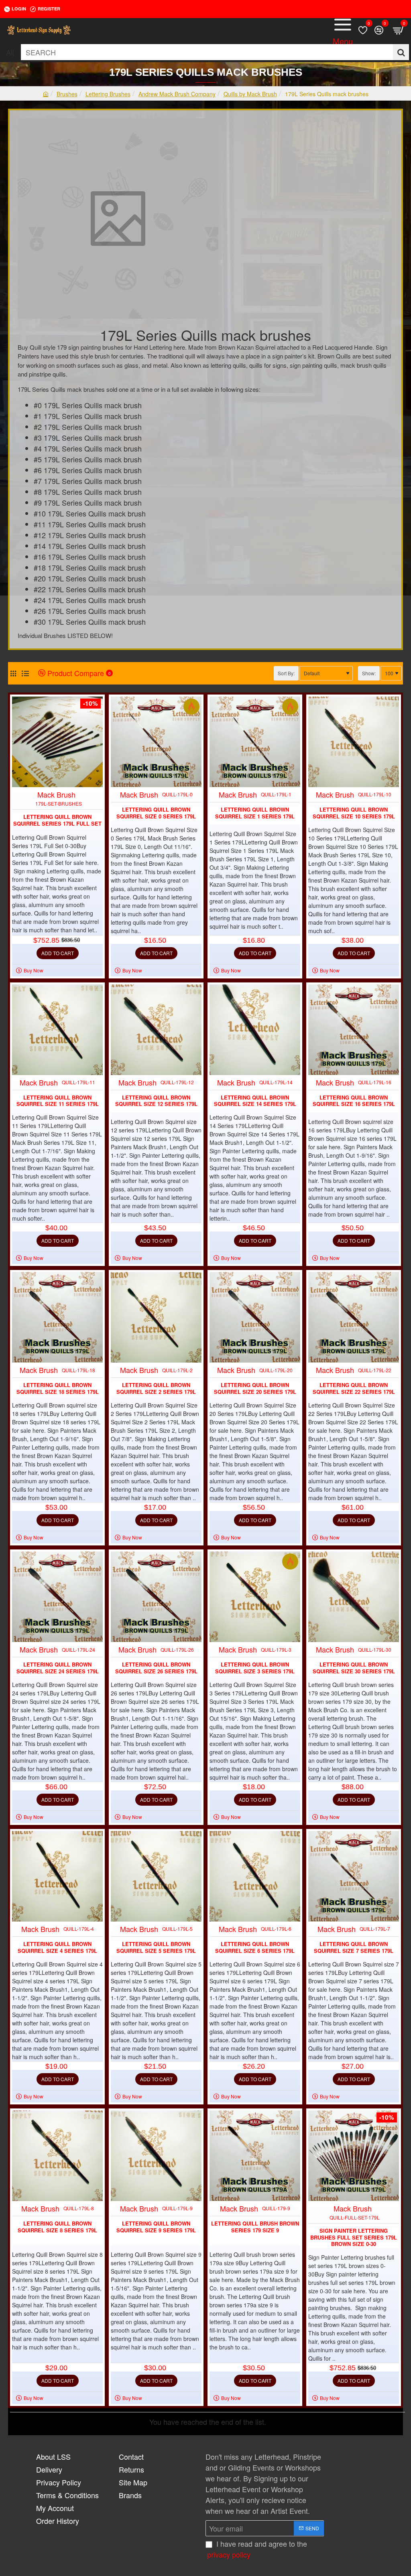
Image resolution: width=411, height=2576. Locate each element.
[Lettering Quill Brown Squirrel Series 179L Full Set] (57, 742)
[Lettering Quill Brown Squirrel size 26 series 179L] (156, 1597)
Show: (369, 673)
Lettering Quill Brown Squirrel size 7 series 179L (354, 1948)
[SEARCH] (401, 52)
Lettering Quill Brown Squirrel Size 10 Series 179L (354, 813)
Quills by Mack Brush (250, 94)
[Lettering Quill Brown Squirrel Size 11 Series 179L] (57, 1030)
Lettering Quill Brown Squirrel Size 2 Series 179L (156, 1389)
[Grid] (13, 673)
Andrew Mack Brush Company (177, 94)
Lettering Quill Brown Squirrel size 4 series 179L (57, 1948)
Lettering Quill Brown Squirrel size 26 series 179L (156, 1668)
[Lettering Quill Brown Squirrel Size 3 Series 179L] (255, 1597)
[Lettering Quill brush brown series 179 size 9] (255, 2156)
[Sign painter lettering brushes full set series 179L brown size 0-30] (354, 2156)
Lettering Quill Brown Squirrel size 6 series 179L (255, 1948)
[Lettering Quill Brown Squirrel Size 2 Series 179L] (156, 1317)
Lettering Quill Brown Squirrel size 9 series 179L (156, 2227)
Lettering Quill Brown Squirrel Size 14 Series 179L (255, 1101)
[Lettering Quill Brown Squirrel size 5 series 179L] (156, 1876)
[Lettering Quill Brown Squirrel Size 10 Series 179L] (354, 742)
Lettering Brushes (108, 94)
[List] (25, 673)
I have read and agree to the (257, 2549)
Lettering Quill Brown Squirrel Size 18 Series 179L (58, 1389)
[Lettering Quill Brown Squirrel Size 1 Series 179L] (255, 742)
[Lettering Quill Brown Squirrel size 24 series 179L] (57, 1597)
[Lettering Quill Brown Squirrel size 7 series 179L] (354, 1876)
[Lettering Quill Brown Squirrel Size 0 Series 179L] (156, 742)
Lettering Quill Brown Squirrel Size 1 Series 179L (255, 813)
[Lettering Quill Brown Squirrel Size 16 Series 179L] (354, 1030)
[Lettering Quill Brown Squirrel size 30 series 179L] (354, 1597)
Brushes (67, 94)
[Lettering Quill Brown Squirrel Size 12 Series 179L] (156, 1030)
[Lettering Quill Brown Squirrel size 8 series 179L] (57, 2156)
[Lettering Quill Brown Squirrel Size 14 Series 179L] (255, 1030)
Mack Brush (56, 794)
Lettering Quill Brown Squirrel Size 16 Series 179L (354, 1101)
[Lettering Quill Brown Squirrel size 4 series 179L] (57, 1876)
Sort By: (286, 673)
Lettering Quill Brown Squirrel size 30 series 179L (354, 1668)
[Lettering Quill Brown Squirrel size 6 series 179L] (255, 1876)
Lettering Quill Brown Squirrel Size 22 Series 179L (354, 1389)
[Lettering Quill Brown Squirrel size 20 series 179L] (255, 1317)
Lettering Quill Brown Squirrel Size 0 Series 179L (156, 813)
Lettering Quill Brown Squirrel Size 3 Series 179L (255, 1668)
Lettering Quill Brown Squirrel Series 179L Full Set (57, 820)
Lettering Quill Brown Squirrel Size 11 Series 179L (58, 1101)
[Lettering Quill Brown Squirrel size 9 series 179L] (156, 2156)
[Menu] (343, 30)
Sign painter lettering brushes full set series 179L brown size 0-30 (354, 2238)
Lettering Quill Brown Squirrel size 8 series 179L (57, 2227)
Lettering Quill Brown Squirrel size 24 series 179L (58, 1668)
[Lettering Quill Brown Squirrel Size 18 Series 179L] (57, 1317)
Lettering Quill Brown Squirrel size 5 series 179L (156, 1948)
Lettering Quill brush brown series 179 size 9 (255, 2227)
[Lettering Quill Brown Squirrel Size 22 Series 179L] (354, 1317)
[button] (58, 953)
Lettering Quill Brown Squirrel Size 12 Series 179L (156, 1101)
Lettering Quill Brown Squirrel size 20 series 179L (255, 1389)
